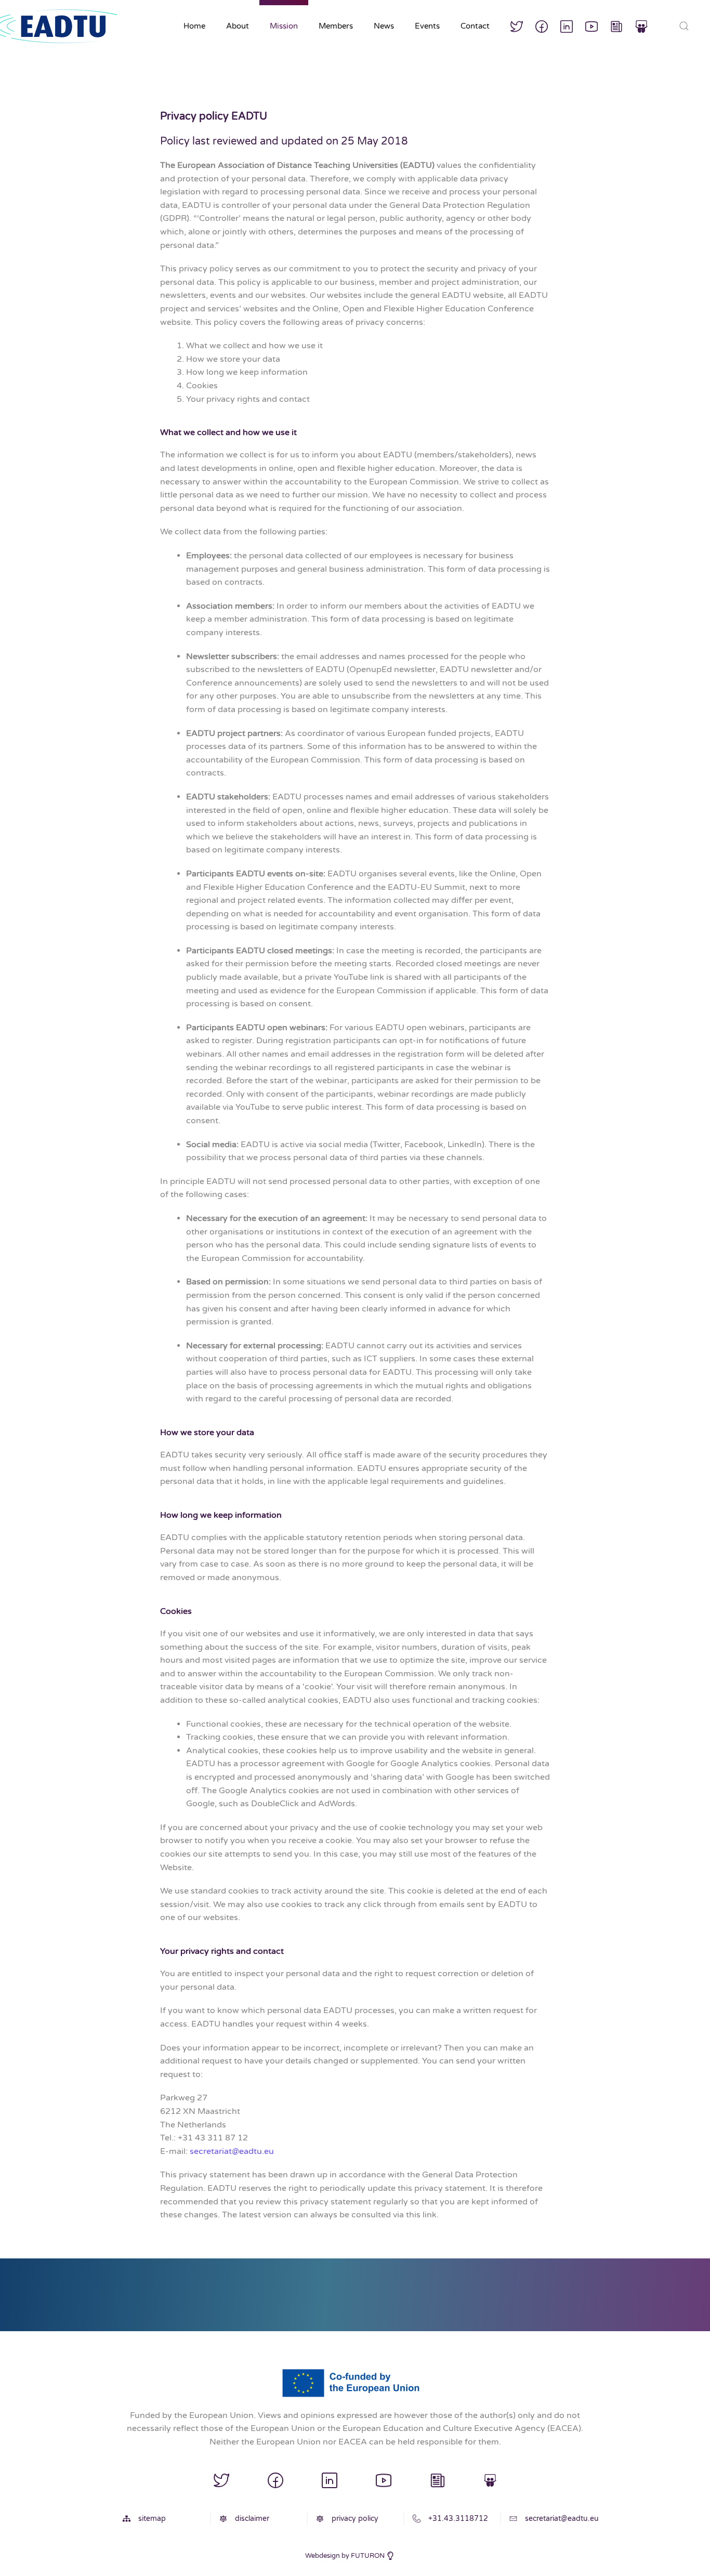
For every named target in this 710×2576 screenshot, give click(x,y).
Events (427, 26)
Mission (284, 26)
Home (194, 26)
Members (336, 26)
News (384, 26)
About (238, 26)
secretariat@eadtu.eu (232, 2151)
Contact (475, 26)
